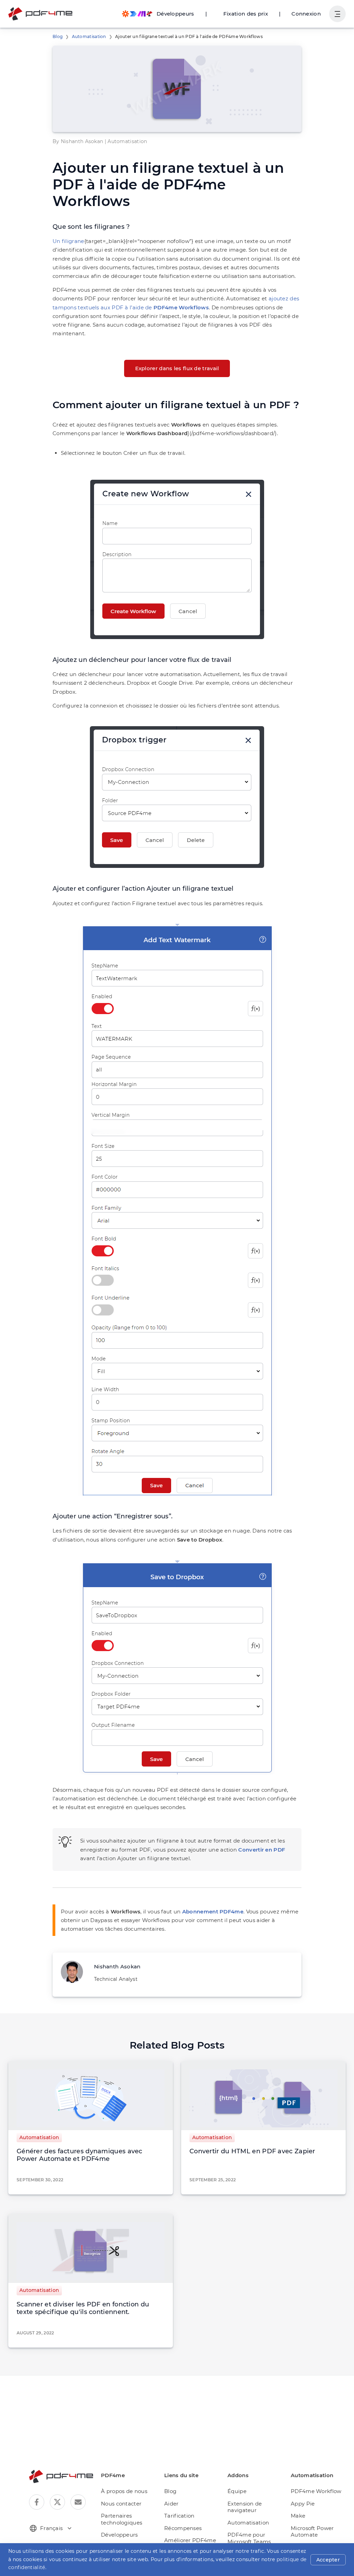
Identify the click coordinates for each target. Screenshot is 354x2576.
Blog (58, 36)
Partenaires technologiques (122, 2519)
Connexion (306, 14)
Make (298, 2516)
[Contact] (78, 2502)
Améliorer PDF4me (190, 2540)
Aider (171, 2504)
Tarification (179, 2516)
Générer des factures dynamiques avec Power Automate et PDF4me (80, 2155)
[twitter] (57, 2502)
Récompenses (183, 2528)
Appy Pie (303, 2504)
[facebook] (37, 2502)
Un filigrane (68, 241)
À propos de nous (124, 2491)
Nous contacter (121, 2504)
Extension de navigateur (245, 2507)
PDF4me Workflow (316, 2491)
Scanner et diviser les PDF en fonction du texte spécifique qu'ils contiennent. (83, 2308)
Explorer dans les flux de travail (177, 368)
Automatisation (89, 36)
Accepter (328, 2560)
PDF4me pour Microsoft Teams (249, 2538)
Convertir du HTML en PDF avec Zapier (252, 2151)
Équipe (237, 2491)
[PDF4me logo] (41, 14)
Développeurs (119, 2535)
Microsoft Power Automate (312, 2532)
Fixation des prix (246, 14)
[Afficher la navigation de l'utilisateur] (337, 14)
